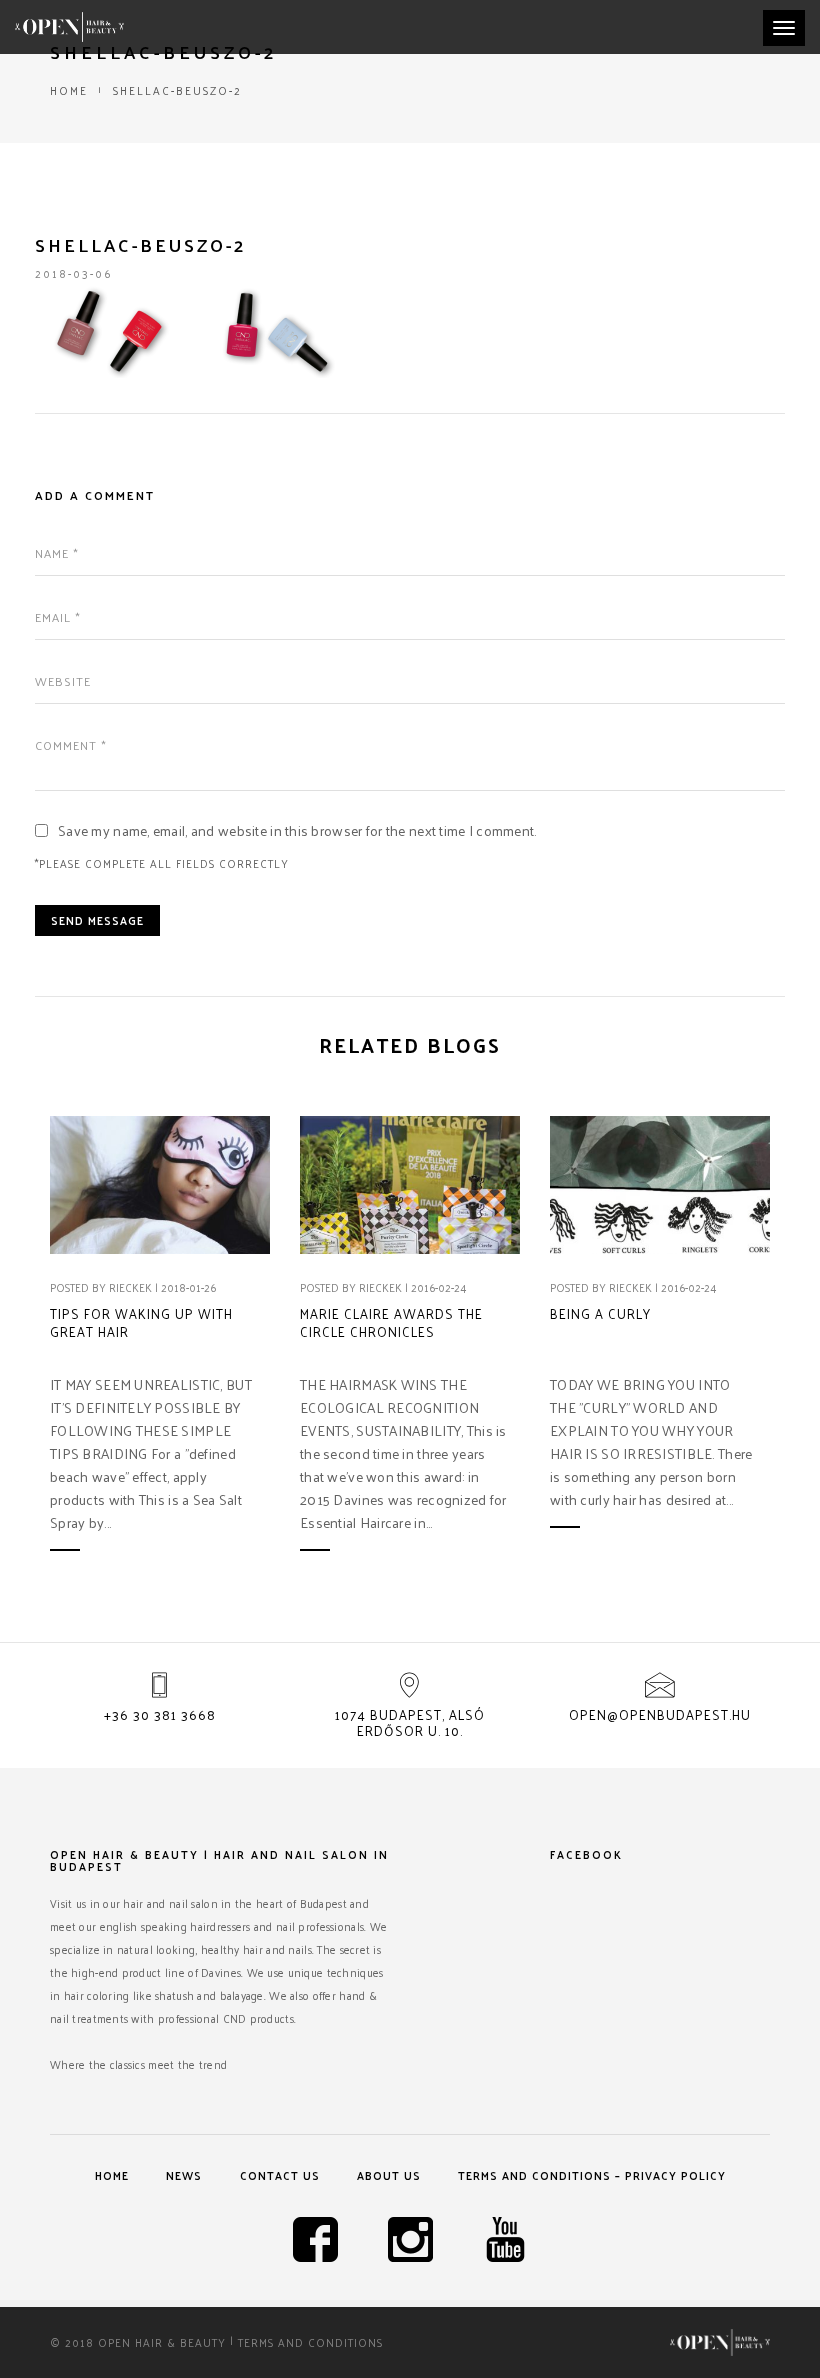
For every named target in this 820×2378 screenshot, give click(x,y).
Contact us (280, 2175)
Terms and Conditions (310, 2342)
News (184, 2175)
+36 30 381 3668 (160, 1714)
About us (389, 2175)
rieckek (130, 1287)
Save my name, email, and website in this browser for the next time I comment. (297, 830)
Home (69, 90)
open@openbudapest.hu (660, 1714)
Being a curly (600, 1314)
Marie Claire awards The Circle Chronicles (391, 1323)
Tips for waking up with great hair (141, 1323)
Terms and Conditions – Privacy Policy (592, 2175)
